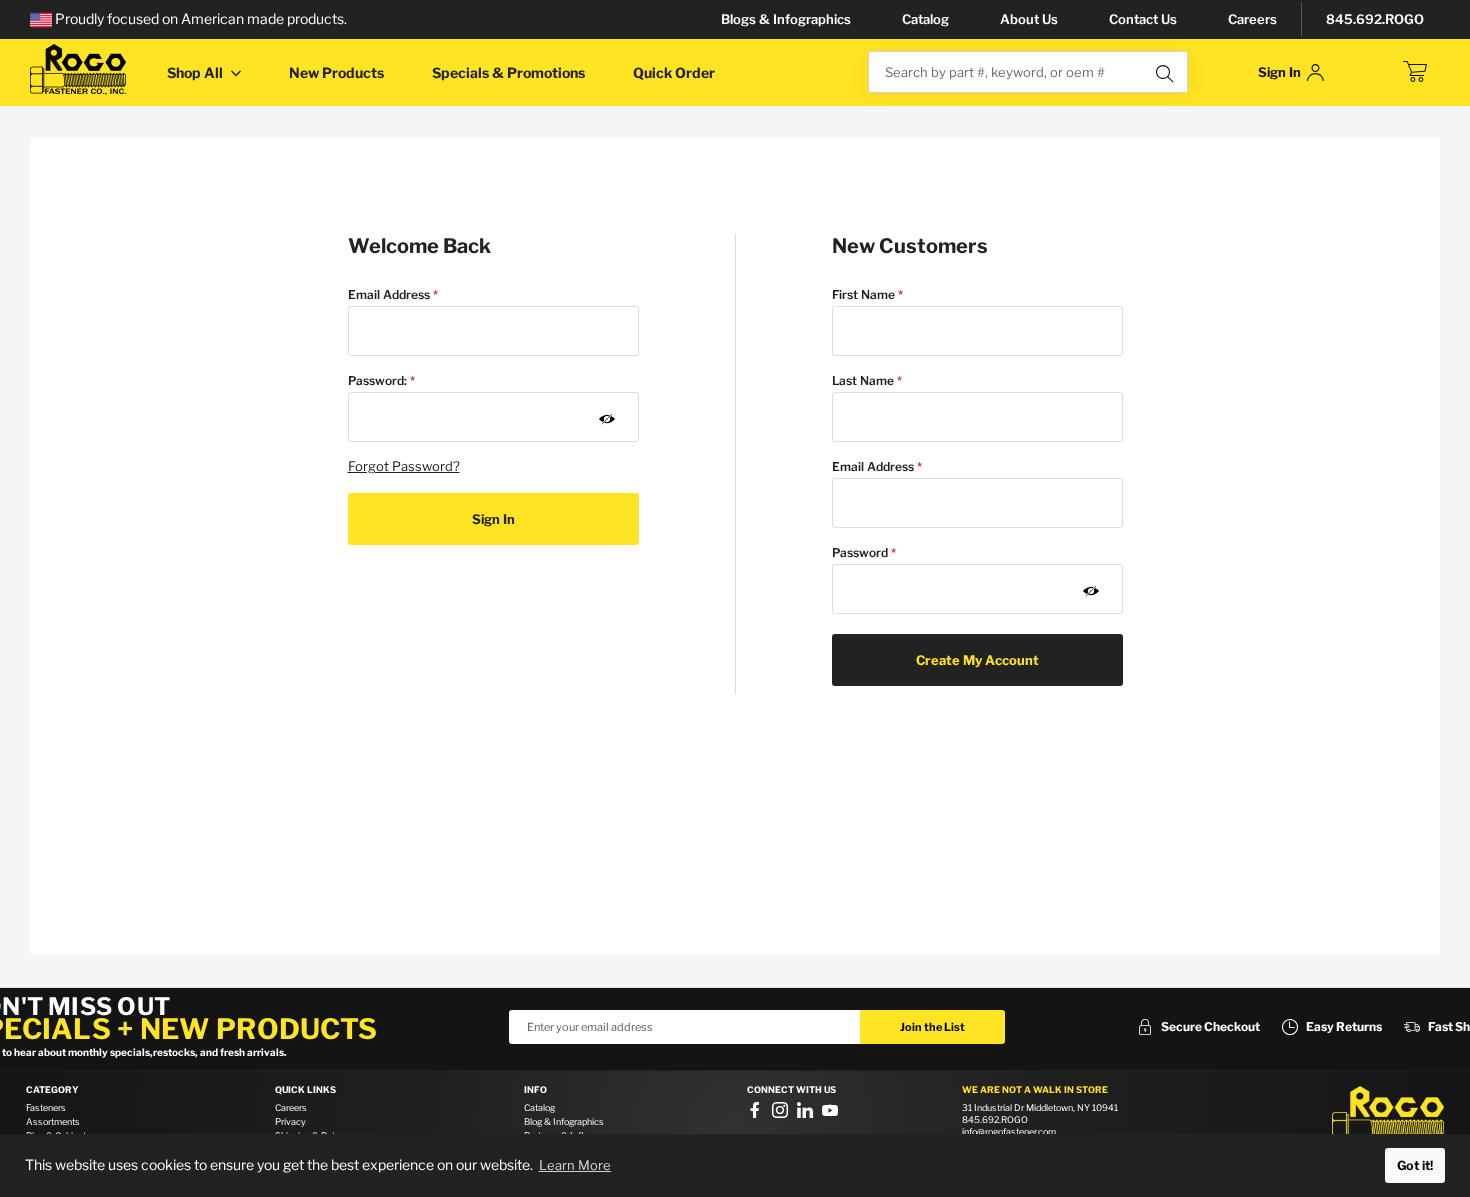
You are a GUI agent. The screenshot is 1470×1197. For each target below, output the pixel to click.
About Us (1029, 19)
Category (52, 1090)
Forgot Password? (404, 466)
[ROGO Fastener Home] (1388, 1116)
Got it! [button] (1415, 1165)
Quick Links (305, 1090)
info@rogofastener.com (1009, 1131)
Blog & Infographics (564, 1121)
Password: (377, 380)
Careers (1252, 19)
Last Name (863, 380)
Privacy (290, 1121)
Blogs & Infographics (786, 19)
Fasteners (46, 1107)
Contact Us (1143, 19)
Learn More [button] (575, 1165)
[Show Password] (607, 419)
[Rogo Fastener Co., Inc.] (78, 69)
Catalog (925, 19)
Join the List (932, 1027)
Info (535, 1090)
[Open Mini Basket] (1415, 72)
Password (860, 552)
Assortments (53, 1121)
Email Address (389, 294)
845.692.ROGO (1375, 19)
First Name (863, 294)
